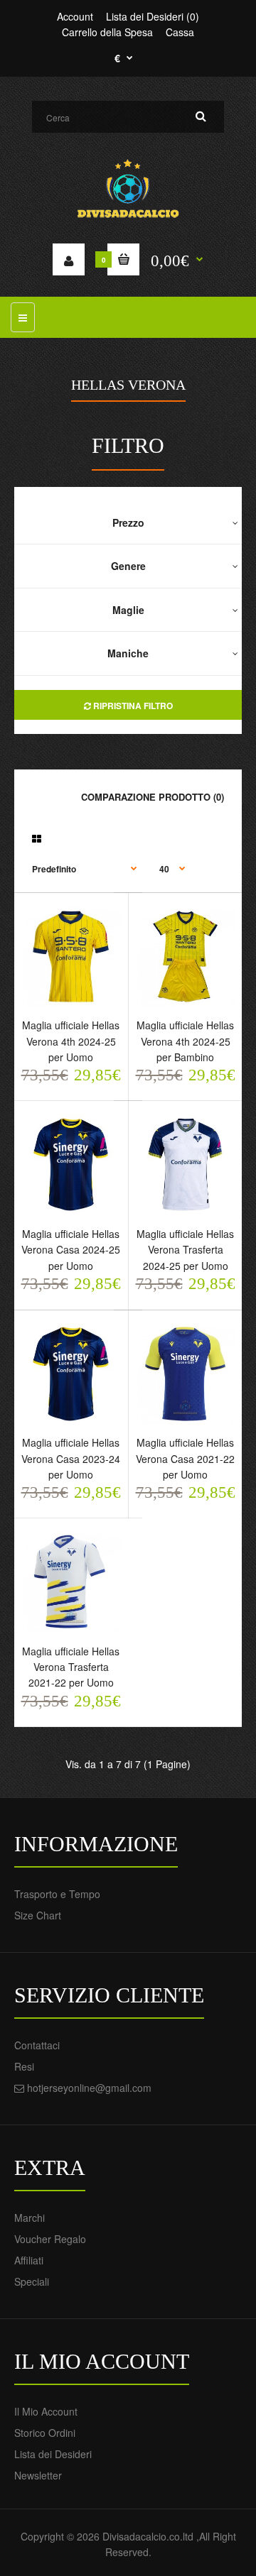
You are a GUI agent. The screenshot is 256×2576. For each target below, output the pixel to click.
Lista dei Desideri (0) (153, 16)
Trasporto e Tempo (57, 1894)
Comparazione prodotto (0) (153, 797)
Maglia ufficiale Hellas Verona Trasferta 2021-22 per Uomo (71, 1667)
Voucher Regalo (50, 2239)
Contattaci (37, 2045)
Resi (24, 2066)
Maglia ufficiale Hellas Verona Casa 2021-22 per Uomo (185, 1458)
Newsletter (38, 2475)
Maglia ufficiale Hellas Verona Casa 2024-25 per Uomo (71, 1250)
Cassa (180, 32)
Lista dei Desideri (53, 2454)
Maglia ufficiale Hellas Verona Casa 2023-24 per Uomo (71, 1458)
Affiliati (29, 2260)
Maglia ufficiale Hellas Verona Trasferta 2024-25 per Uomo (185, 1250)
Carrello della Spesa (107, 32)
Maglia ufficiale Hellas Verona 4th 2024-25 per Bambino (185, 1041)
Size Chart (38, 1915)
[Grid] (37, 838)
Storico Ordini (45, 2433)
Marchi (30, 2218)
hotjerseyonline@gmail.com (89, 2088)
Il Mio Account (46, 2411)
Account (75, 16)
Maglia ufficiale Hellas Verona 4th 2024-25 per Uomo (71, 1041)
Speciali (32, 2281)
